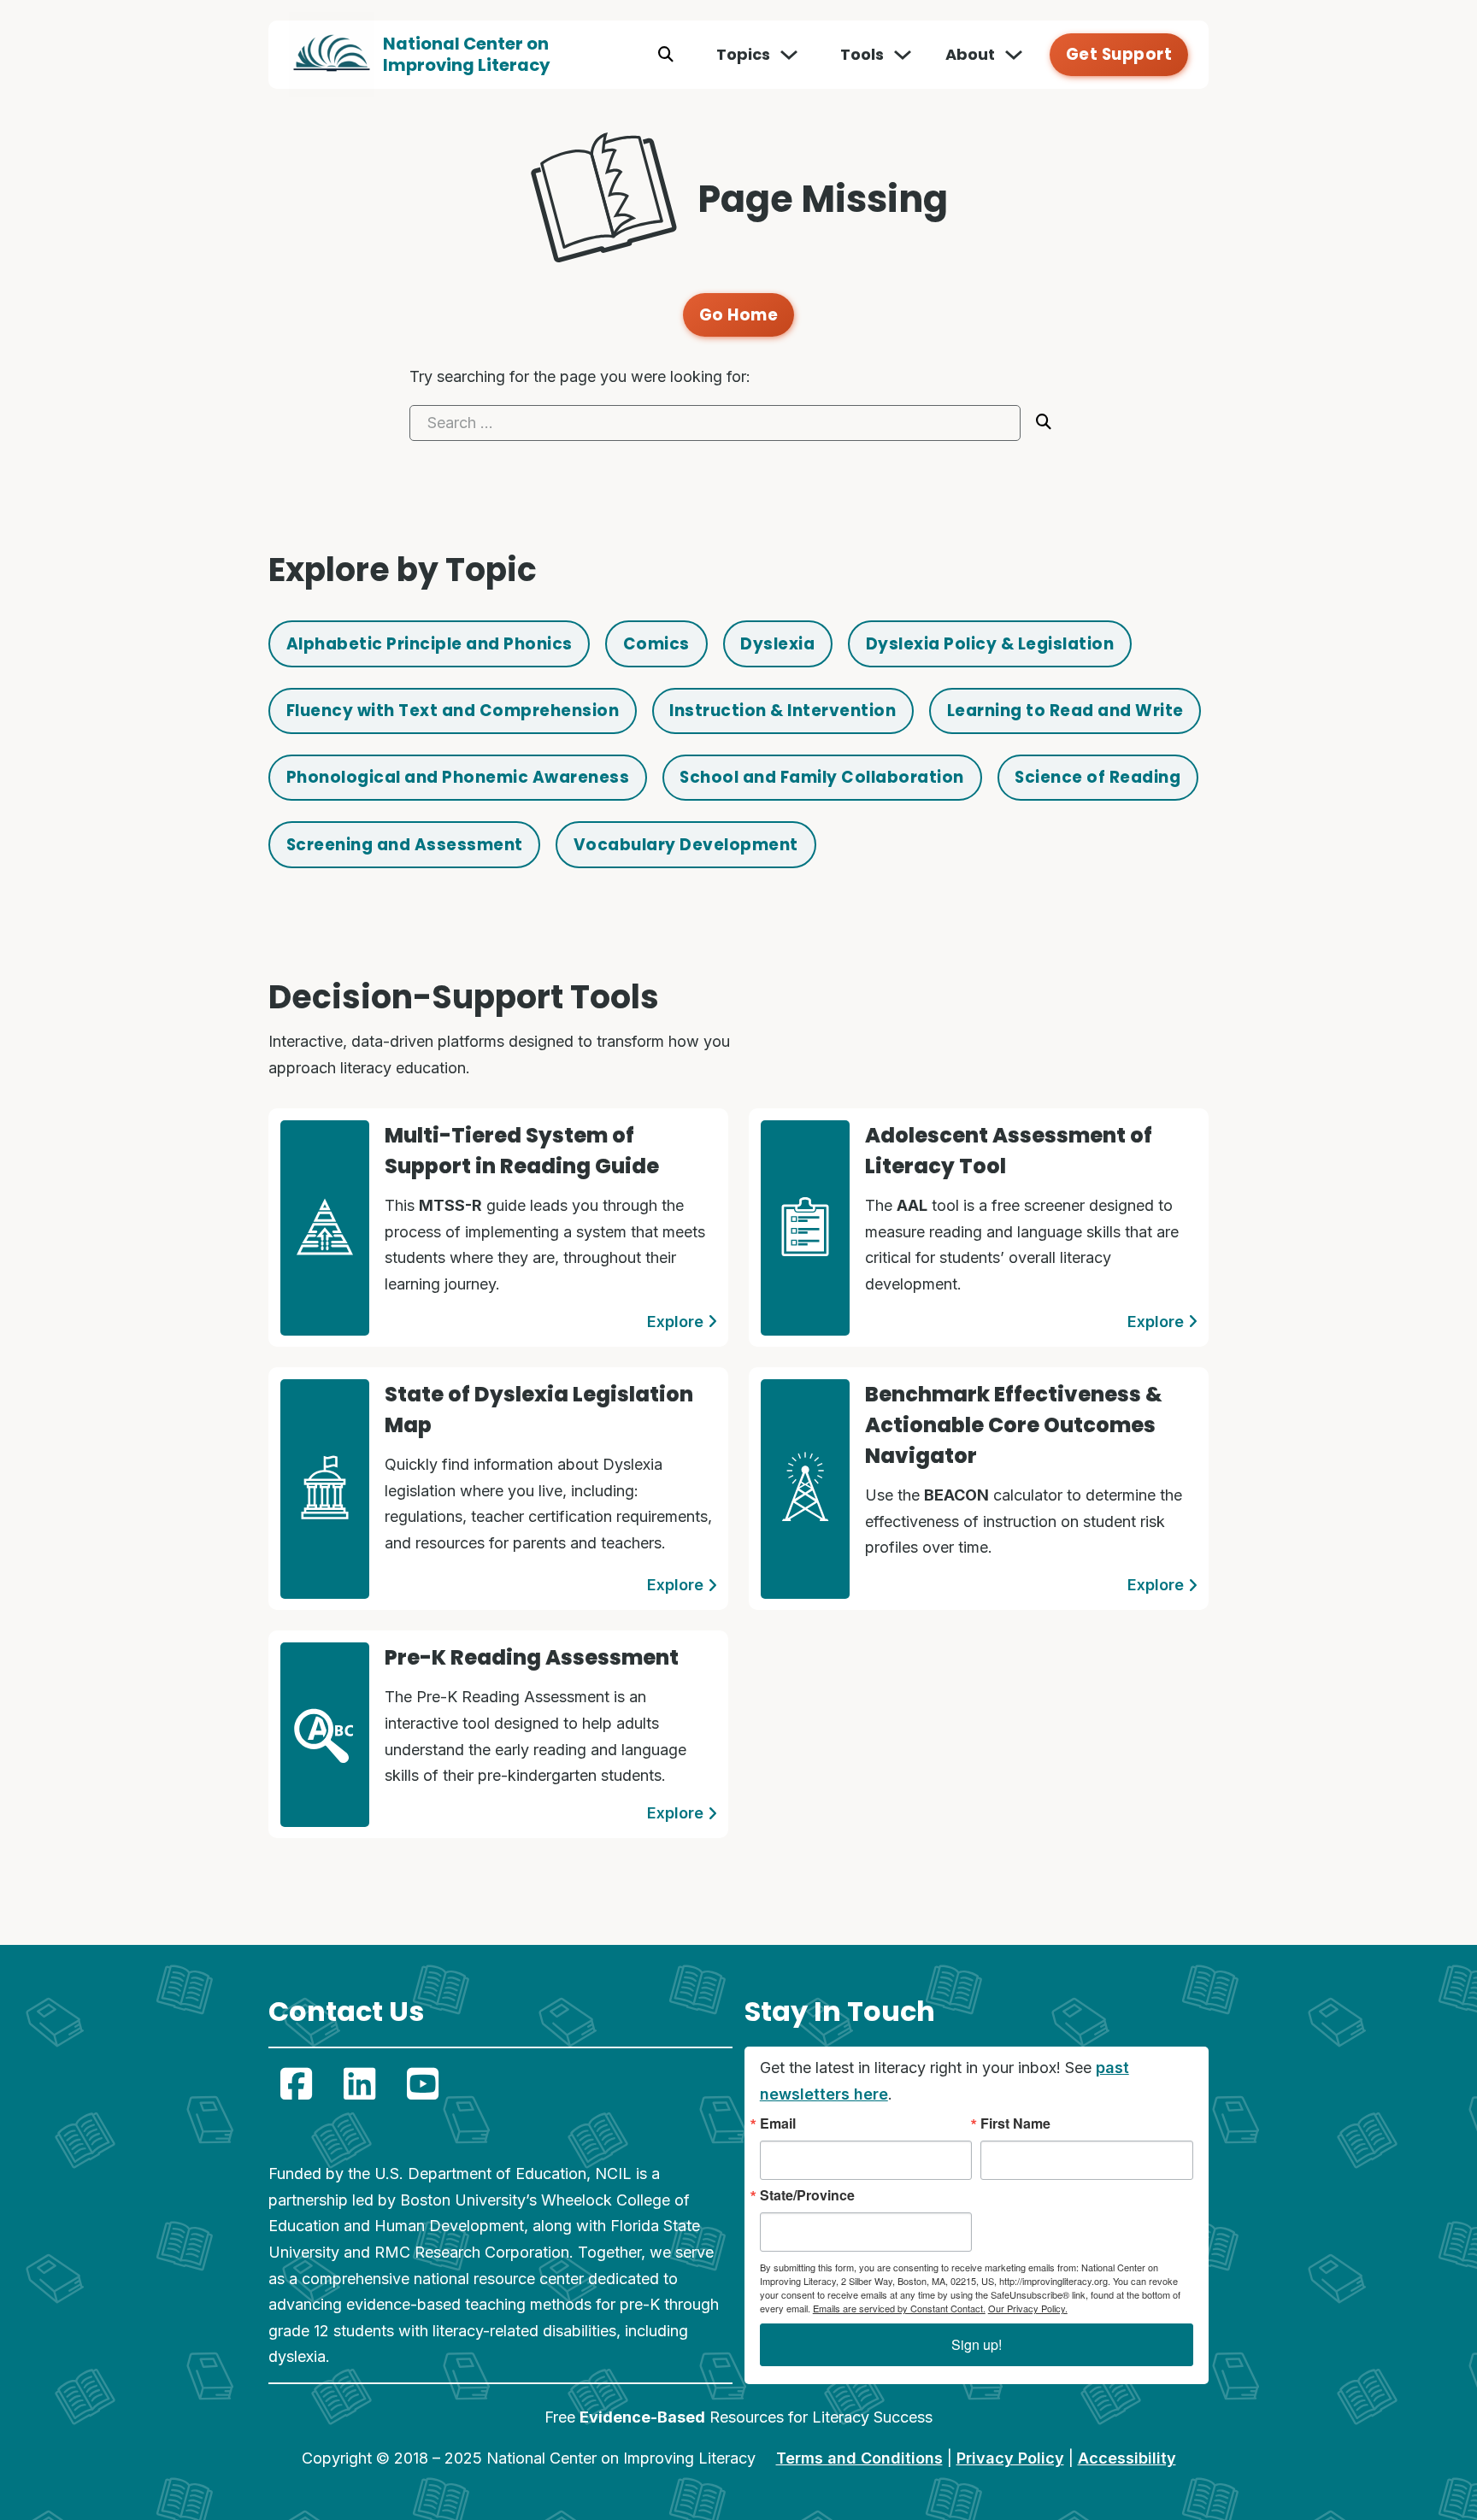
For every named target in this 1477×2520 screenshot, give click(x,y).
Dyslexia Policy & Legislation (990, 644)
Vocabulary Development (686, 845)
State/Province (807, 2195)
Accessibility (1127, 2458)
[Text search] (666, 55)
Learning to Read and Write (1065, 711)
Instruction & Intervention (783, 711)
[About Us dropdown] (1014, 55)
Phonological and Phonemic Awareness (458, 777)
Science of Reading (1097, 777)
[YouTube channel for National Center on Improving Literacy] (422, 2083)
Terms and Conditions (859, 2458)
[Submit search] (1044, 422)
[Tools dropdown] (903, 55)
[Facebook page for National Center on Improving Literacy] (296, 2083)
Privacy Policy (1010, 2458)
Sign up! (977, 2344)
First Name (1015, 2123)
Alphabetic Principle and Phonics (430, 644)
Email (778, 2123)
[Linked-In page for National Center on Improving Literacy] (359, 2083)
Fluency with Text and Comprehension (453, 711)
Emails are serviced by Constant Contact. (899, 2308)
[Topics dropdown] (789, 55)
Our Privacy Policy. (1028, 2308)
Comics (656, 644)
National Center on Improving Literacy (467, 54)
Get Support (1119, 54)
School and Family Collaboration (822, 777)
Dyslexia (777, 644)
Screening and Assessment (405, 845)
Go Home (739, 315)
